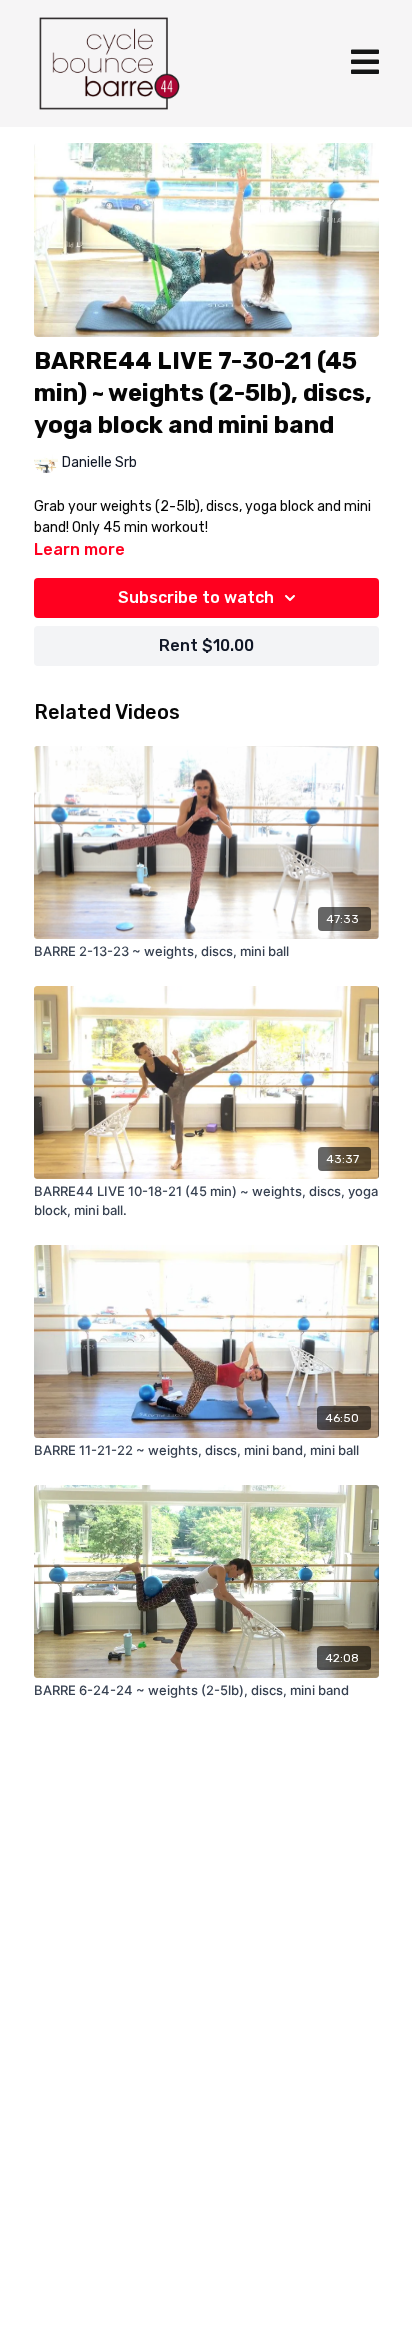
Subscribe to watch (196, 597)
